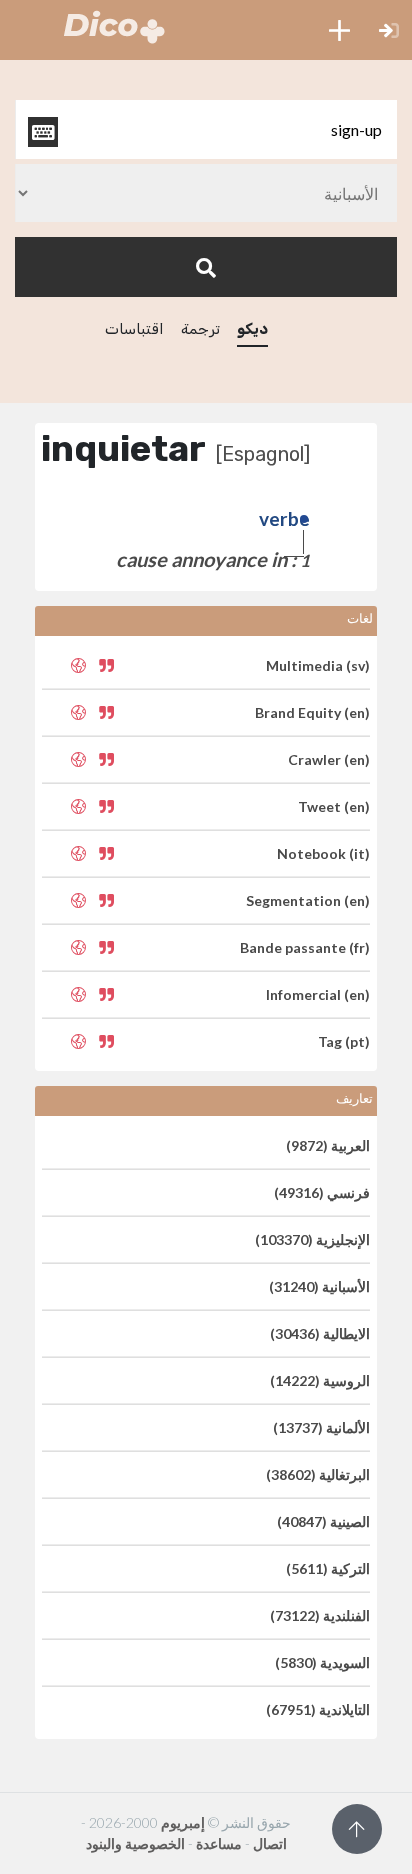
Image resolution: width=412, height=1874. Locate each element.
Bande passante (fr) (305, 947)
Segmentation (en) (308, 900)
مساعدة (219, 1843)
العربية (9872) (328, 1145)
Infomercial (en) (318, 994)
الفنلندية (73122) (320, 1615)
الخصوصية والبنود (135, 1843)
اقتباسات (134, 329)
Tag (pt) (344, 1041)
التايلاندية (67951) (318, 1709)
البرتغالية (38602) (318, 1474)
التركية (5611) (328, 1568)
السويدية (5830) (322, 1662)
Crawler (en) (329, 759)
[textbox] (206, 129)
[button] (339, 30)
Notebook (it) (323, 853)
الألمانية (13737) (321, 1427)
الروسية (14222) (320, 1380)
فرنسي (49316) (322, 1192)
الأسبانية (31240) (319, 1286)
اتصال (270, 1843)
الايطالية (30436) (320, 1333)
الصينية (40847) (323, 1521)
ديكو (252, 329)
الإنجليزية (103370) (312, 1239)
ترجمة (200, 329)
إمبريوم (183, 1822)
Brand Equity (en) (312, 712)
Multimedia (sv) (318, 665)
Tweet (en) (334, 806)
